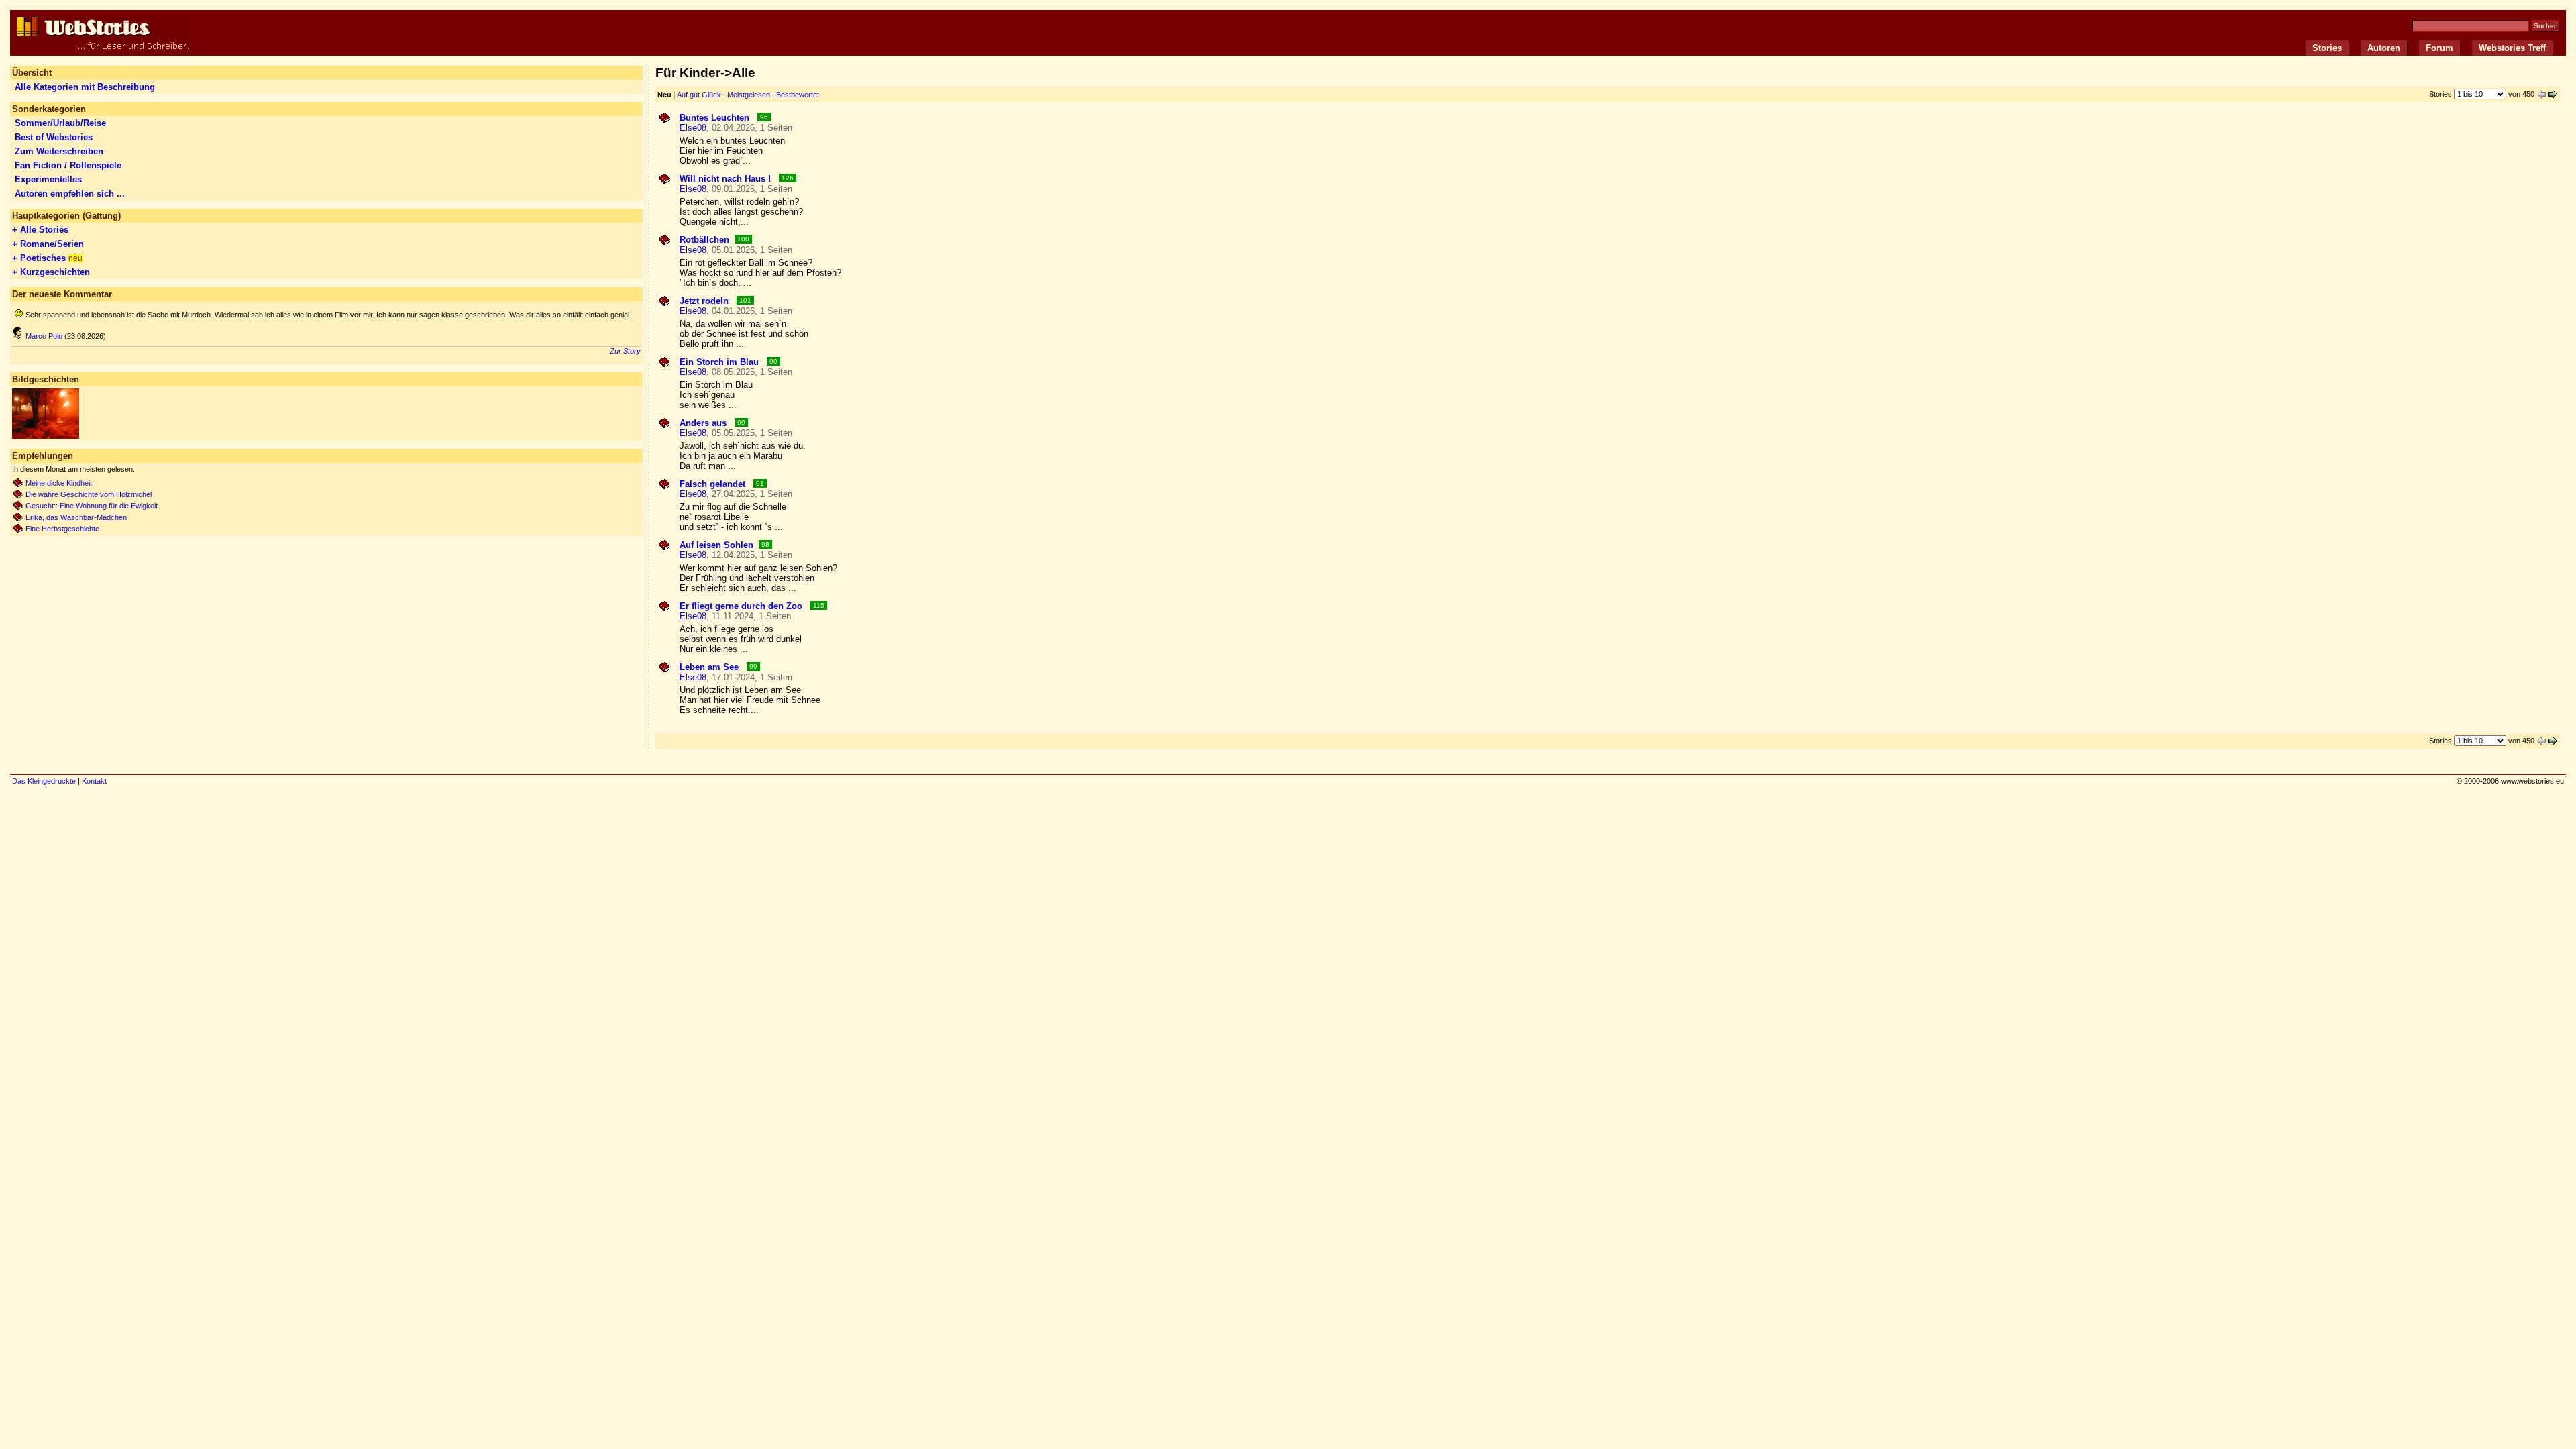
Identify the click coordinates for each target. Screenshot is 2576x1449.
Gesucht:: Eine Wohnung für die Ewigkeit (92, 506)
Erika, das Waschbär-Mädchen (76, 517)
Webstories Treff (2512, 48)
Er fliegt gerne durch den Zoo (742, 606)
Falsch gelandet (714, 484)
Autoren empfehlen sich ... (70, 194)
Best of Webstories (54, 137)
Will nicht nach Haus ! (727, 179)
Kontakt (94, 781)
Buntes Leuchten (716, 118)
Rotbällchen (704, 240)
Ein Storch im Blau (720, 362)
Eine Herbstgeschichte (62, 529)
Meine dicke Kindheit (59, 483)
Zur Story (625, 351)
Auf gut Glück (699, 95)
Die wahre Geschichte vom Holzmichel (89, 494)
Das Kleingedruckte (44, 781)
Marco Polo (44, 336)
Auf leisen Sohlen (716, 545)
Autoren (2384, 48)
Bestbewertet (798, 95)
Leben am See (710, 667)
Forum (2439, 48)
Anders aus (704, 423)
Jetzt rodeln (705, 301)
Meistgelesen (749, 95)
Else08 (693, 128)
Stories (2327, 48)
